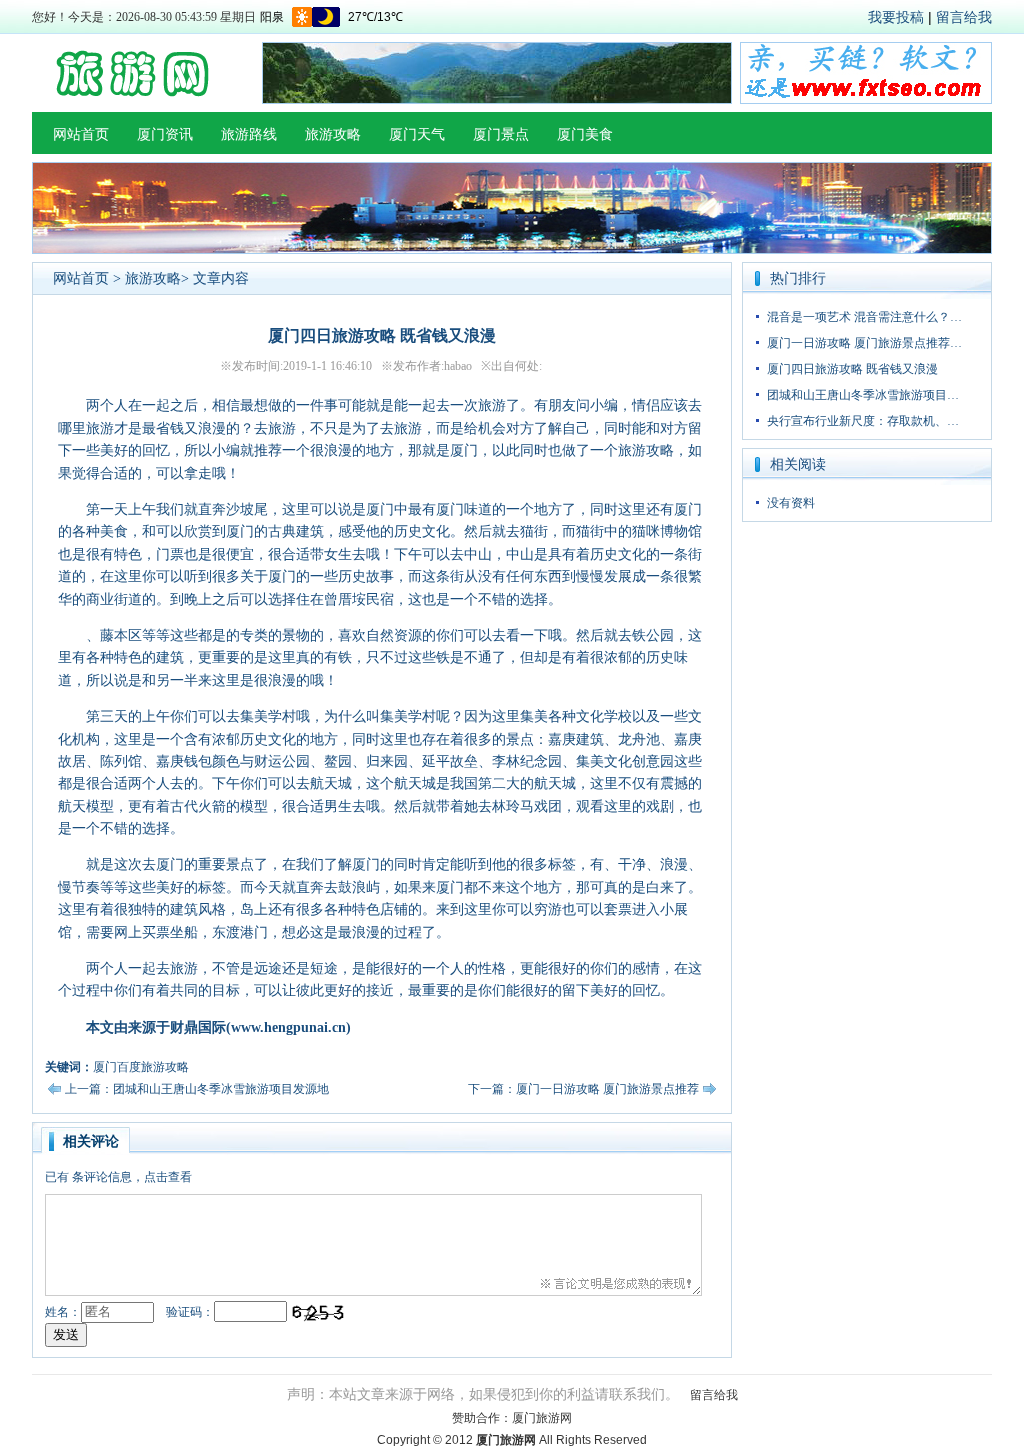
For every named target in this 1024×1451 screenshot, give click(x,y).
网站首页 (81, 134)
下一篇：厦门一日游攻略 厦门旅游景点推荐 (583, 1089)
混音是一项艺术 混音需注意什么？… (864, 317)
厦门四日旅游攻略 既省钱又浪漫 (852, 369)
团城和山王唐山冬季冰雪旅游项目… (863, 395)
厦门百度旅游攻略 (141, 1067)
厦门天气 (417, 134)
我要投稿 (896, 17)
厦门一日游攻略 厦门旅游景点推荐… (864, 343)
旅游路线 (249, 134)
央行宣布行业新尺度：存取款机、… (863, 421)
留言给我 (964, 17)
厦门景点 (501, 134)
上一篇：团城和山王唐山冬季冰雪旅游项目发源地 (197, 1089)
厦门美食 (585, 134)
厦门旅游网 (542, 1418)
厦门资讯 (165, 134)
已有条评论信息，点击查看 (118, 1177)
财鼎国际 (198, 1027)
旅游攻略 (333, 134)
